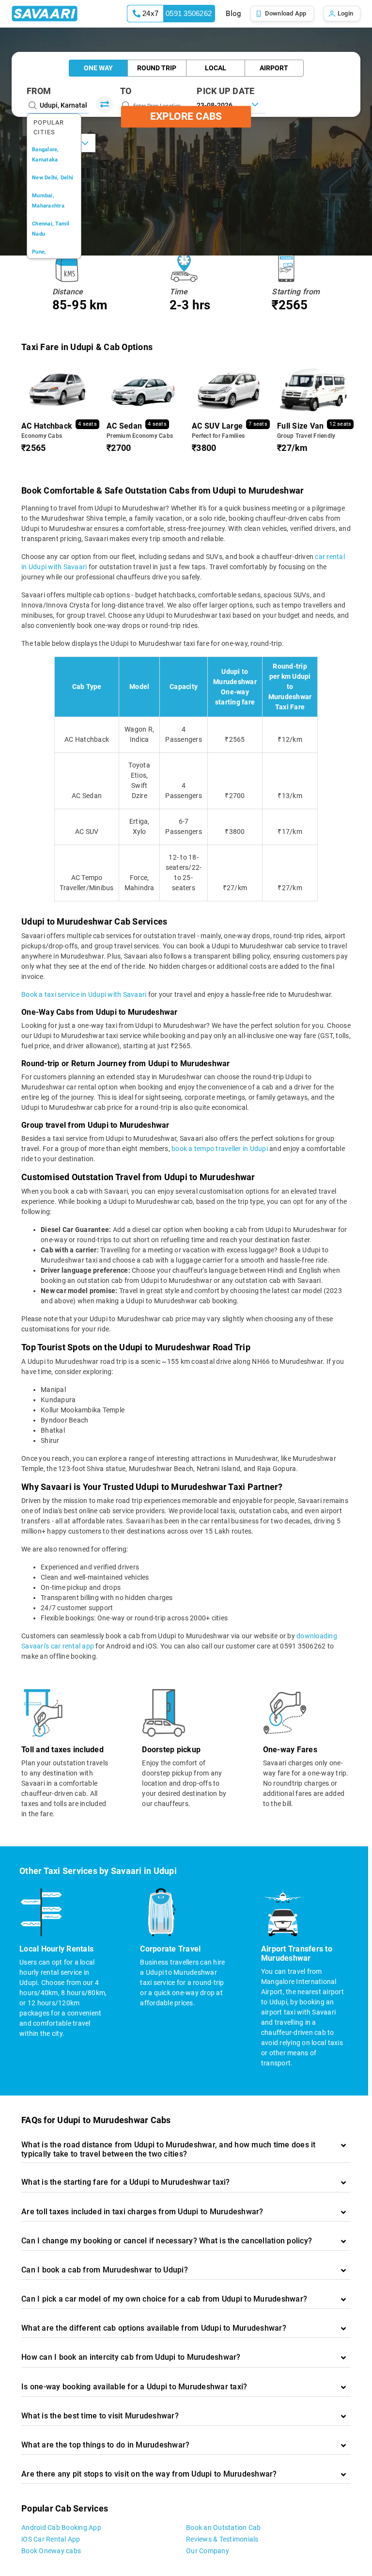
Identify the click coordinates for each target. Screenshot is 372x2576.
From (39, 91)
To (126, 91)
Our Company (208, 2551)
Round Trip (157, 68)
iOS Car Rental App (51, 2539)
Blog (233, 14)
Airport (274, 68)
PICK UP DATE (225, 91)
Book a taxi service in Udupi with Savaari (84, 994)
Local (216, 68)
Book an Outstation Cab (224, 2528)
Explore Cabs (186, 116)
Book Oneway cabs (51, 2551)
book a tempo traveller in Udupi (220, 1149)
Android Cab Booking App (61, 2528)
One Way (98, 68)
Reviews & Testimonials (222, 2539)
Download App (286, 13)
